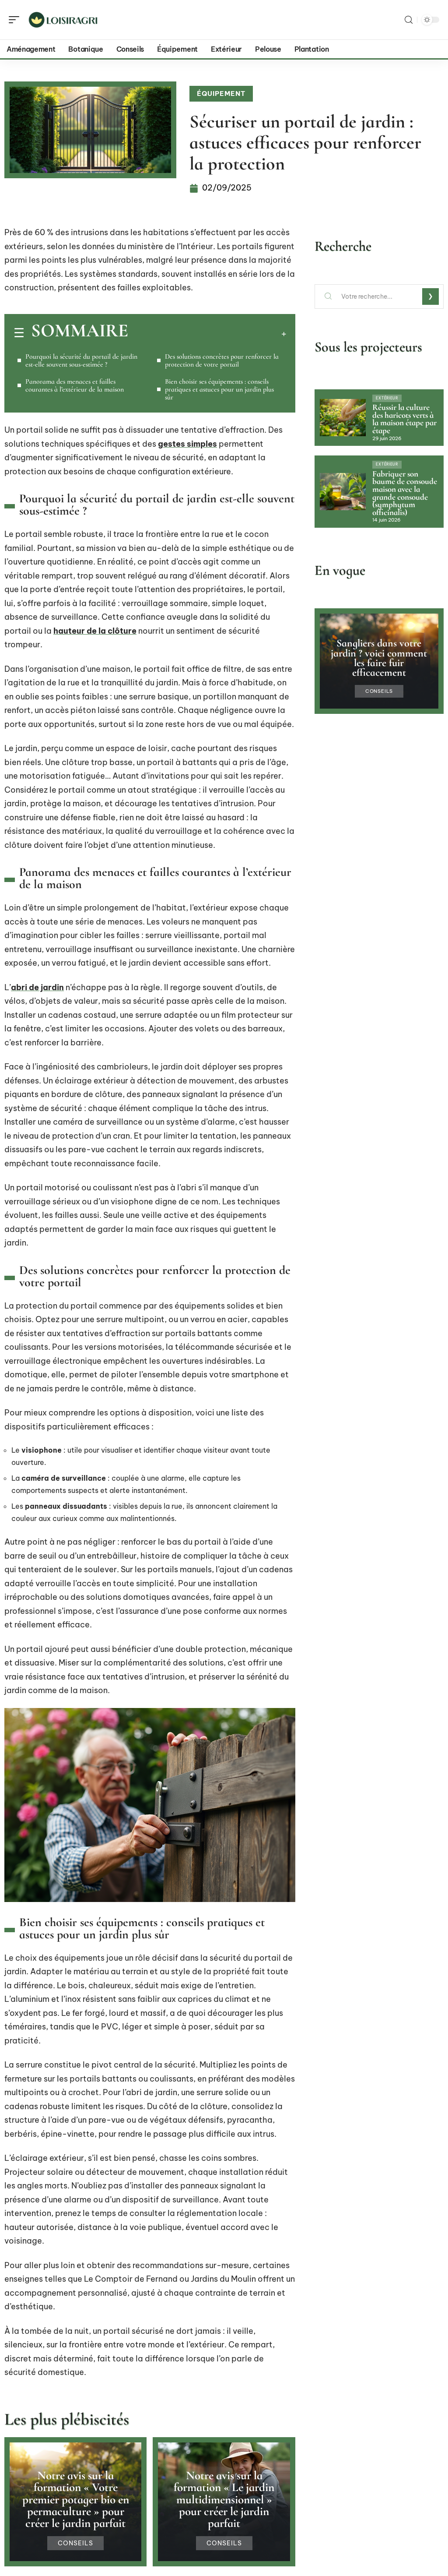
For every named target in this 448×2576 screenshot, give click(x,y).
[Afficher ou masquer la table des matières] (207, 334)
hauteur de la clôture (95, 631)
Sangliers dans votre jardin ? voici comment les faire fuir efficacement (379, 658)
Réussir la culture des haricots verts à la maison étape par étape (404, 419)
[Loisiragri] (63, 20)
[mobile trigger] (16, 20)
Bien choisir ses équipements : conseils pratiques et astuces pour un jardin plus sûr (219, 389)
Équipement (221, 94)
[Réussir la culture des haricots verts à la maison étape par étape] (343, 417)
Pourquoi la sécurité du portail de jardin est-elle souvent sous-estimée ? (81, 360)
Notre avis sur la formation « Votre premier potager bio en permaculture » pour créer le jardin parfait (76, 2499)
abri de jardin (37, 987)
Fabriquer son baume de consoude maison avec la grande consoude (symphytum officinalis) (405, 493)
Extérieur (387, 398)
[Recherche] (409, 20)
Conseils (75, 2543)
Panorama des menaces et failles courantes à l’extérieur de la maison (75, 385)
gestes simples (187, 444)
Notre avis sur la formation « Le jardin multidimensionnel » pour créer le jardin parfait (224, 2499)
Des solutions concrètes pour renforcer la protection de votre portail (222, 360)
